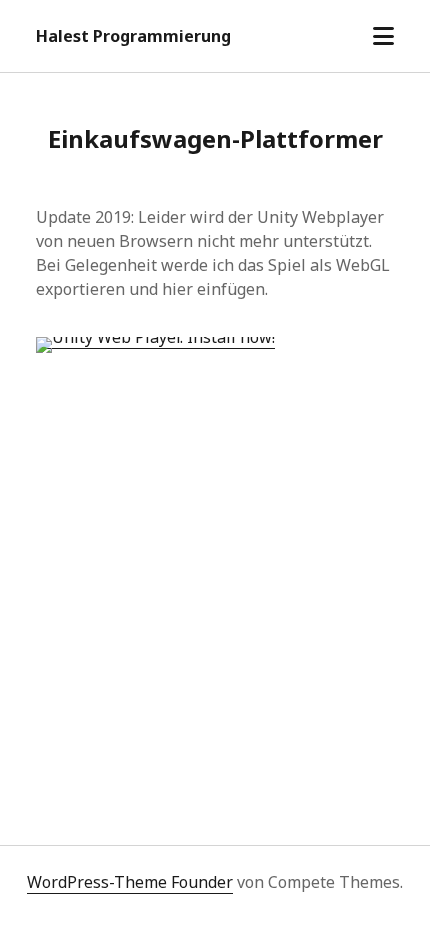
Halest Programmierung (133, 36)
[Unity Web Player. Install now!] (155, 337)
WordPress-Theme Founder (130, 882)
